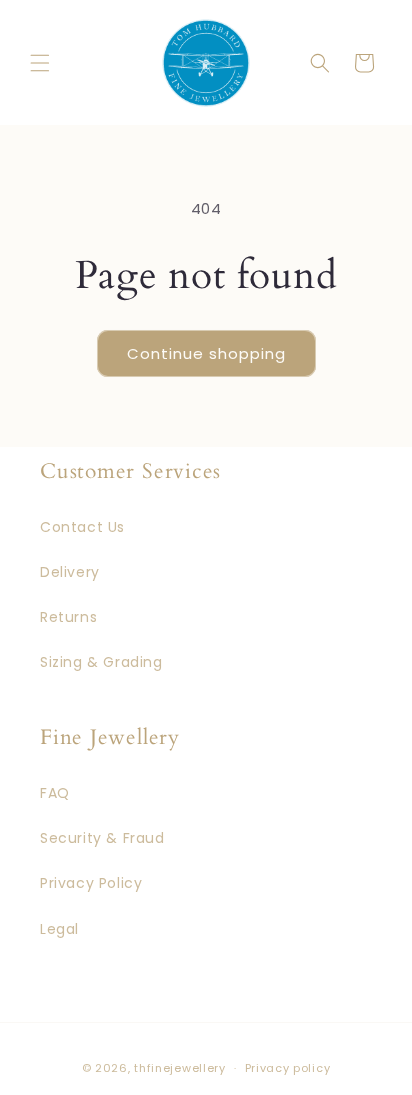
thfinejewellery (180, 1068)
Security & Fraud (102, 838)
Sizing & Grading (101, 662)
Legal (59, 929)
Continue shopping (206, 353)
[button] (40, 63)
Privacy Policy (91, 883)
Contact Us (82, 527)
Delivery (70, 572)
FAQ (55, 793)
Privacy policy (288, 1068)
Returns (68, 617)
